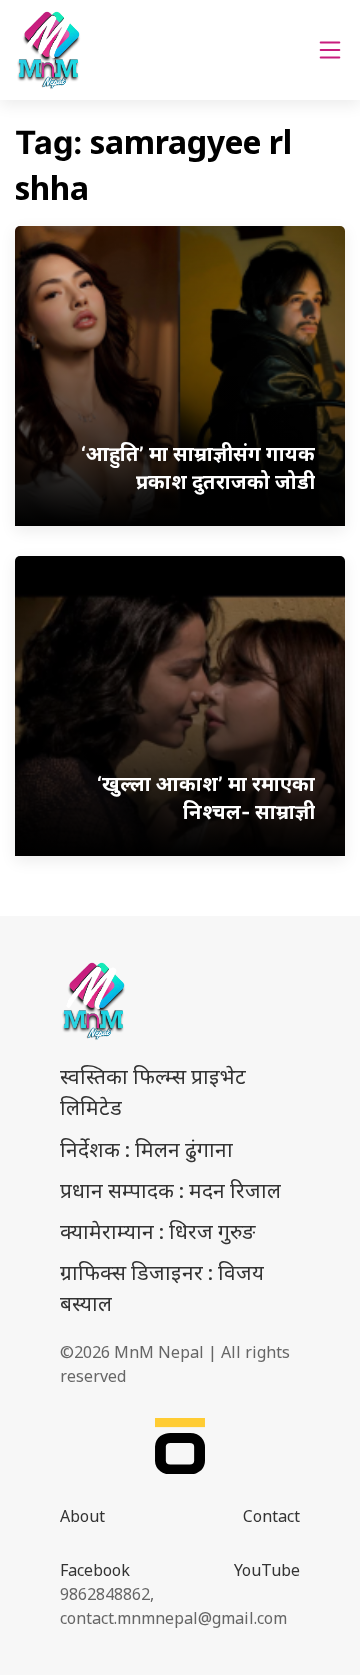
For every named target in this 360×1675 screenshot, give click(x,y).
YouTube (267, 1570)
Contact (271, 1516)
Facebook (95, 1570)
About (82, 1516)
